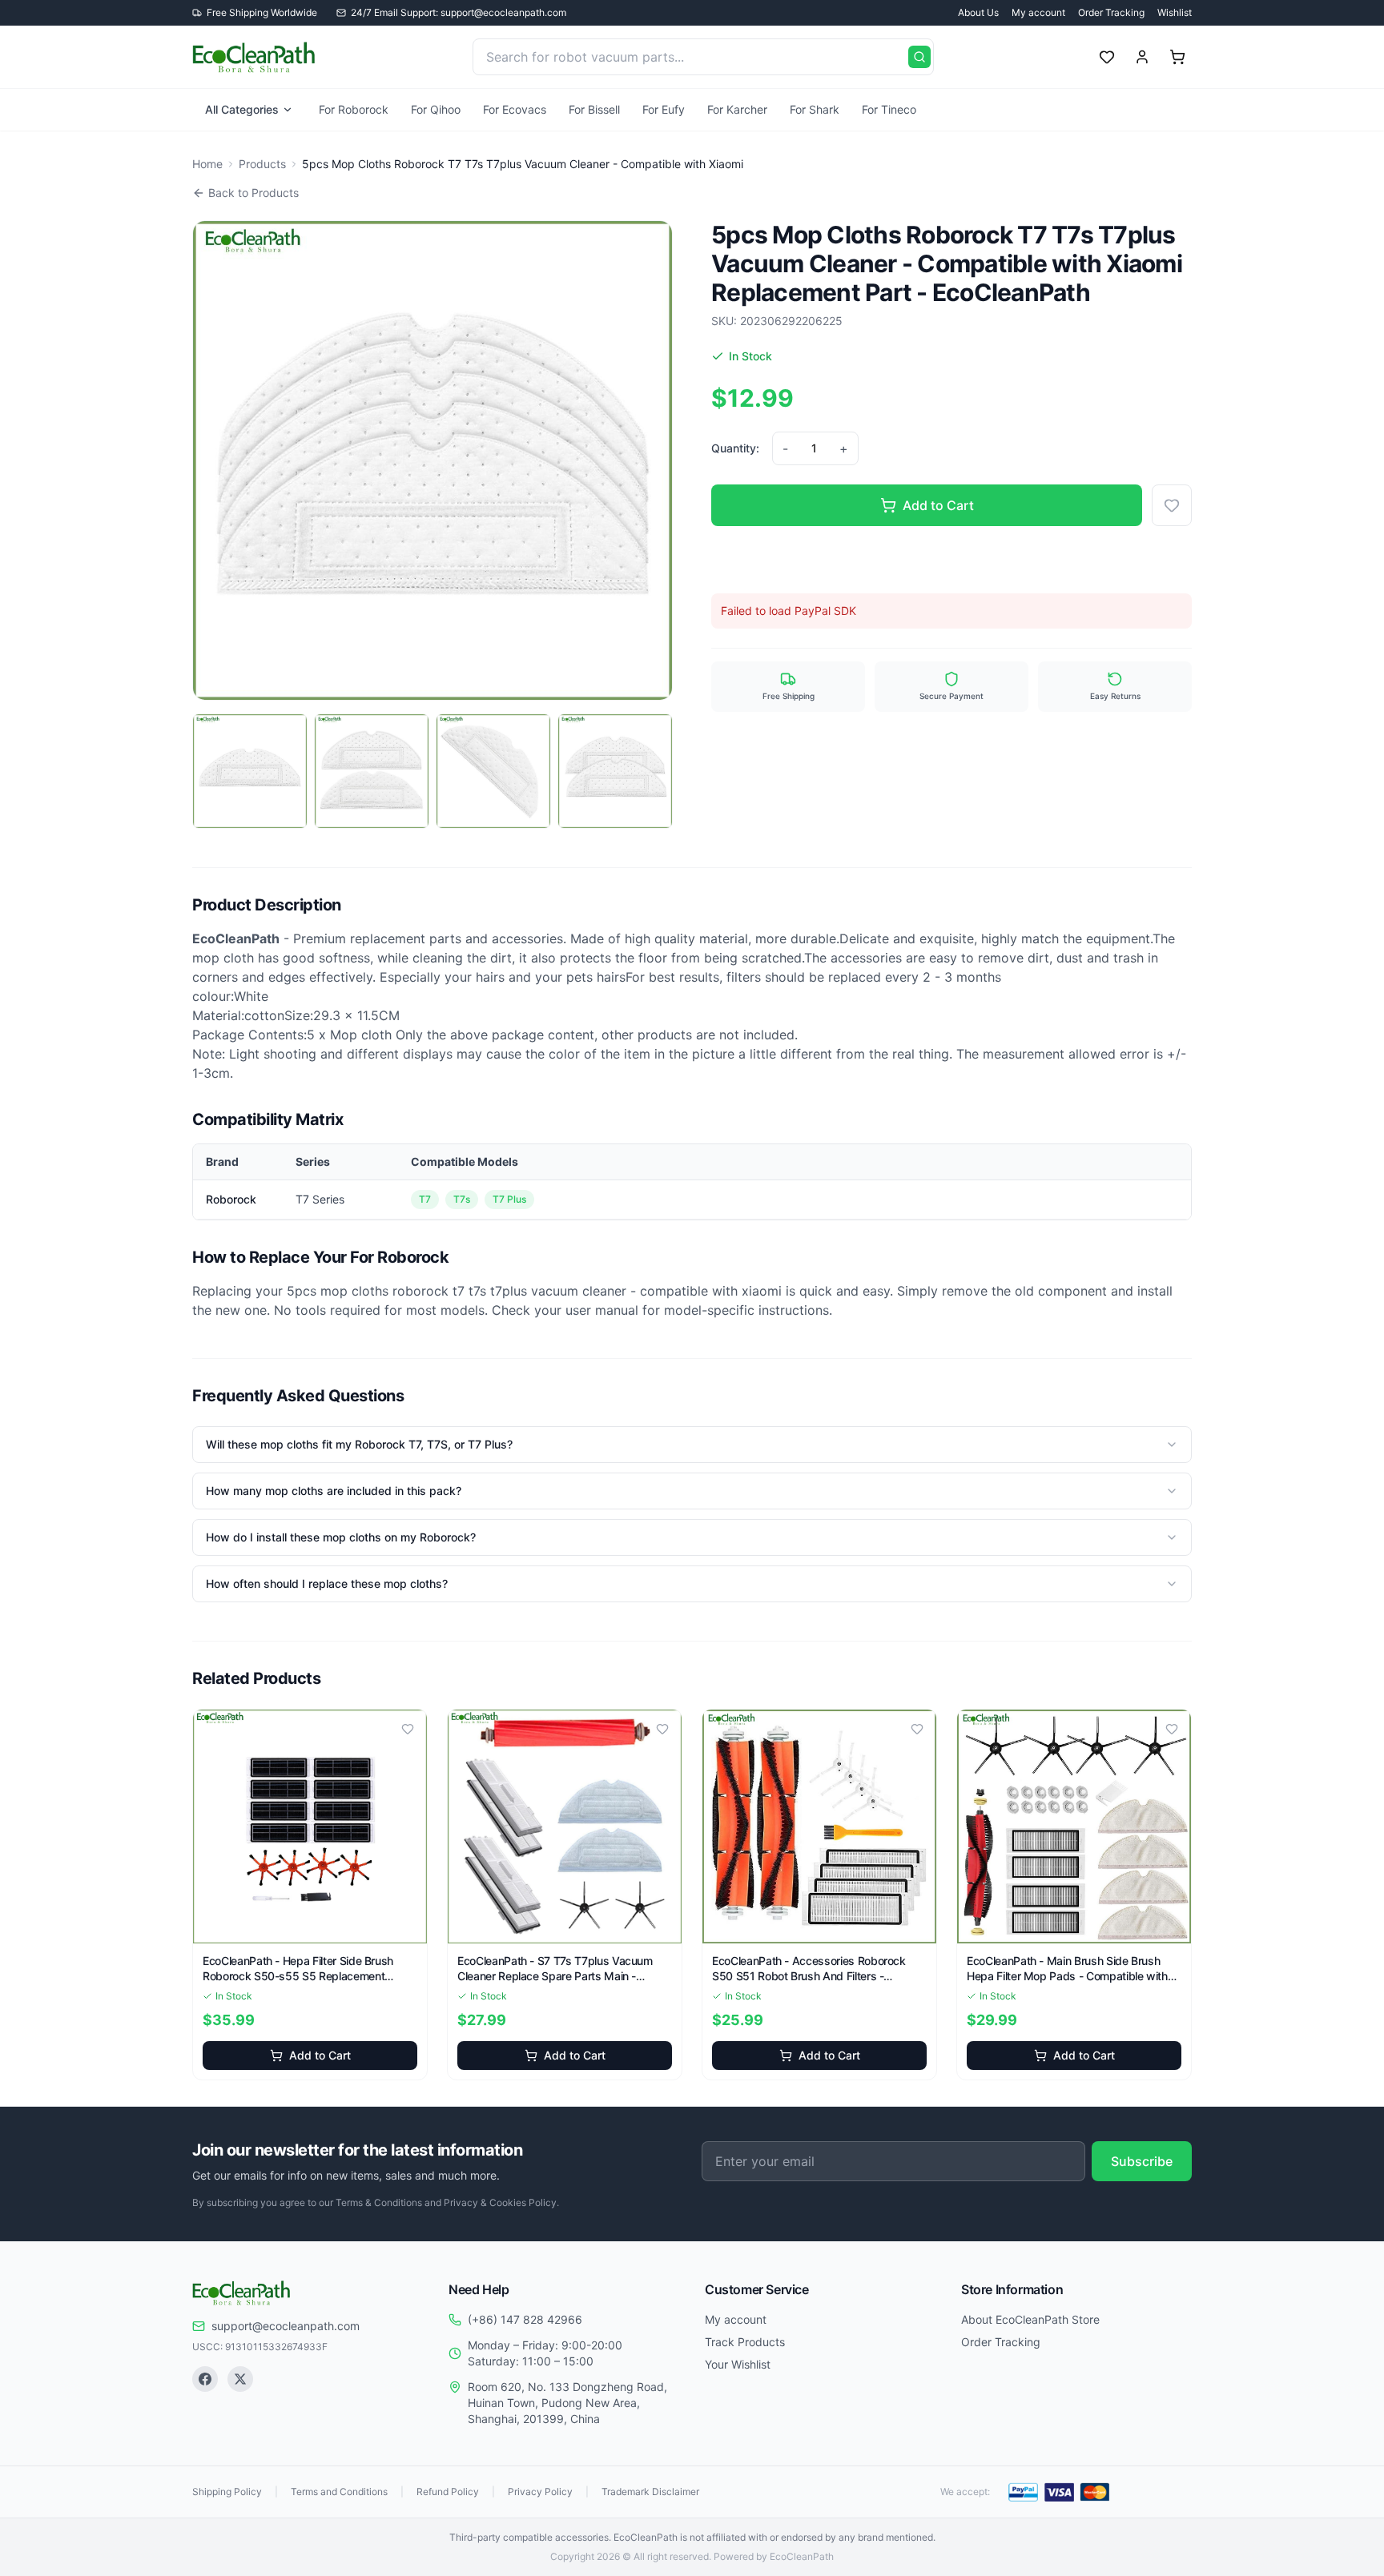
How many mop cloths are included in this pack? (334, 1491)
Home (207, 164)
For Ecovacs (515, 109)
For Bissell (594, 109)
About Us (978, 12)
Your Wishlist (738, 2364)
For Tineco (889, 109)
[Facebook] (205, 2379)
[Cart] (1177, 57)
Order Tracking (1111, 12)
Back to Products (253, 193)
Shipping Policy (227, 2492)
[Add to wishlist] (1172, 505)
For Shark (815, 109)
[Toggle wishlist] (408, 1729)
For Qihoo (436, 109)
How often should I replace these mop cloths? (327, 1583)
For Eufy (664, 109)
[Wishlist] (1107, 57)
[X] (240, 2379)
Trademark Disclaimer (650, 2492)
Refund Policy (448, 2492)
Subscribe (1142, 2161)
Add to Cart (938, 505)
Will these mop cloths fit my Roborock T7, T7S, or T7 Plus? (359, 1444)
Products (262, 164)
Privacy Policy (540, 2492)
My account (1038, 12)
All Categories (242, 109)
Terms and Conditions (339, 2492)
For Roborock (354, 109)
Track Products (745, 2342)
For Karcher (737, 109)
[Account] (1142, 57)
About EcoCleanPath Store (1030, 2319)
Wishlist (1175, 12)
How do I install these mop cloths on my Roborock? (341, 1537)
